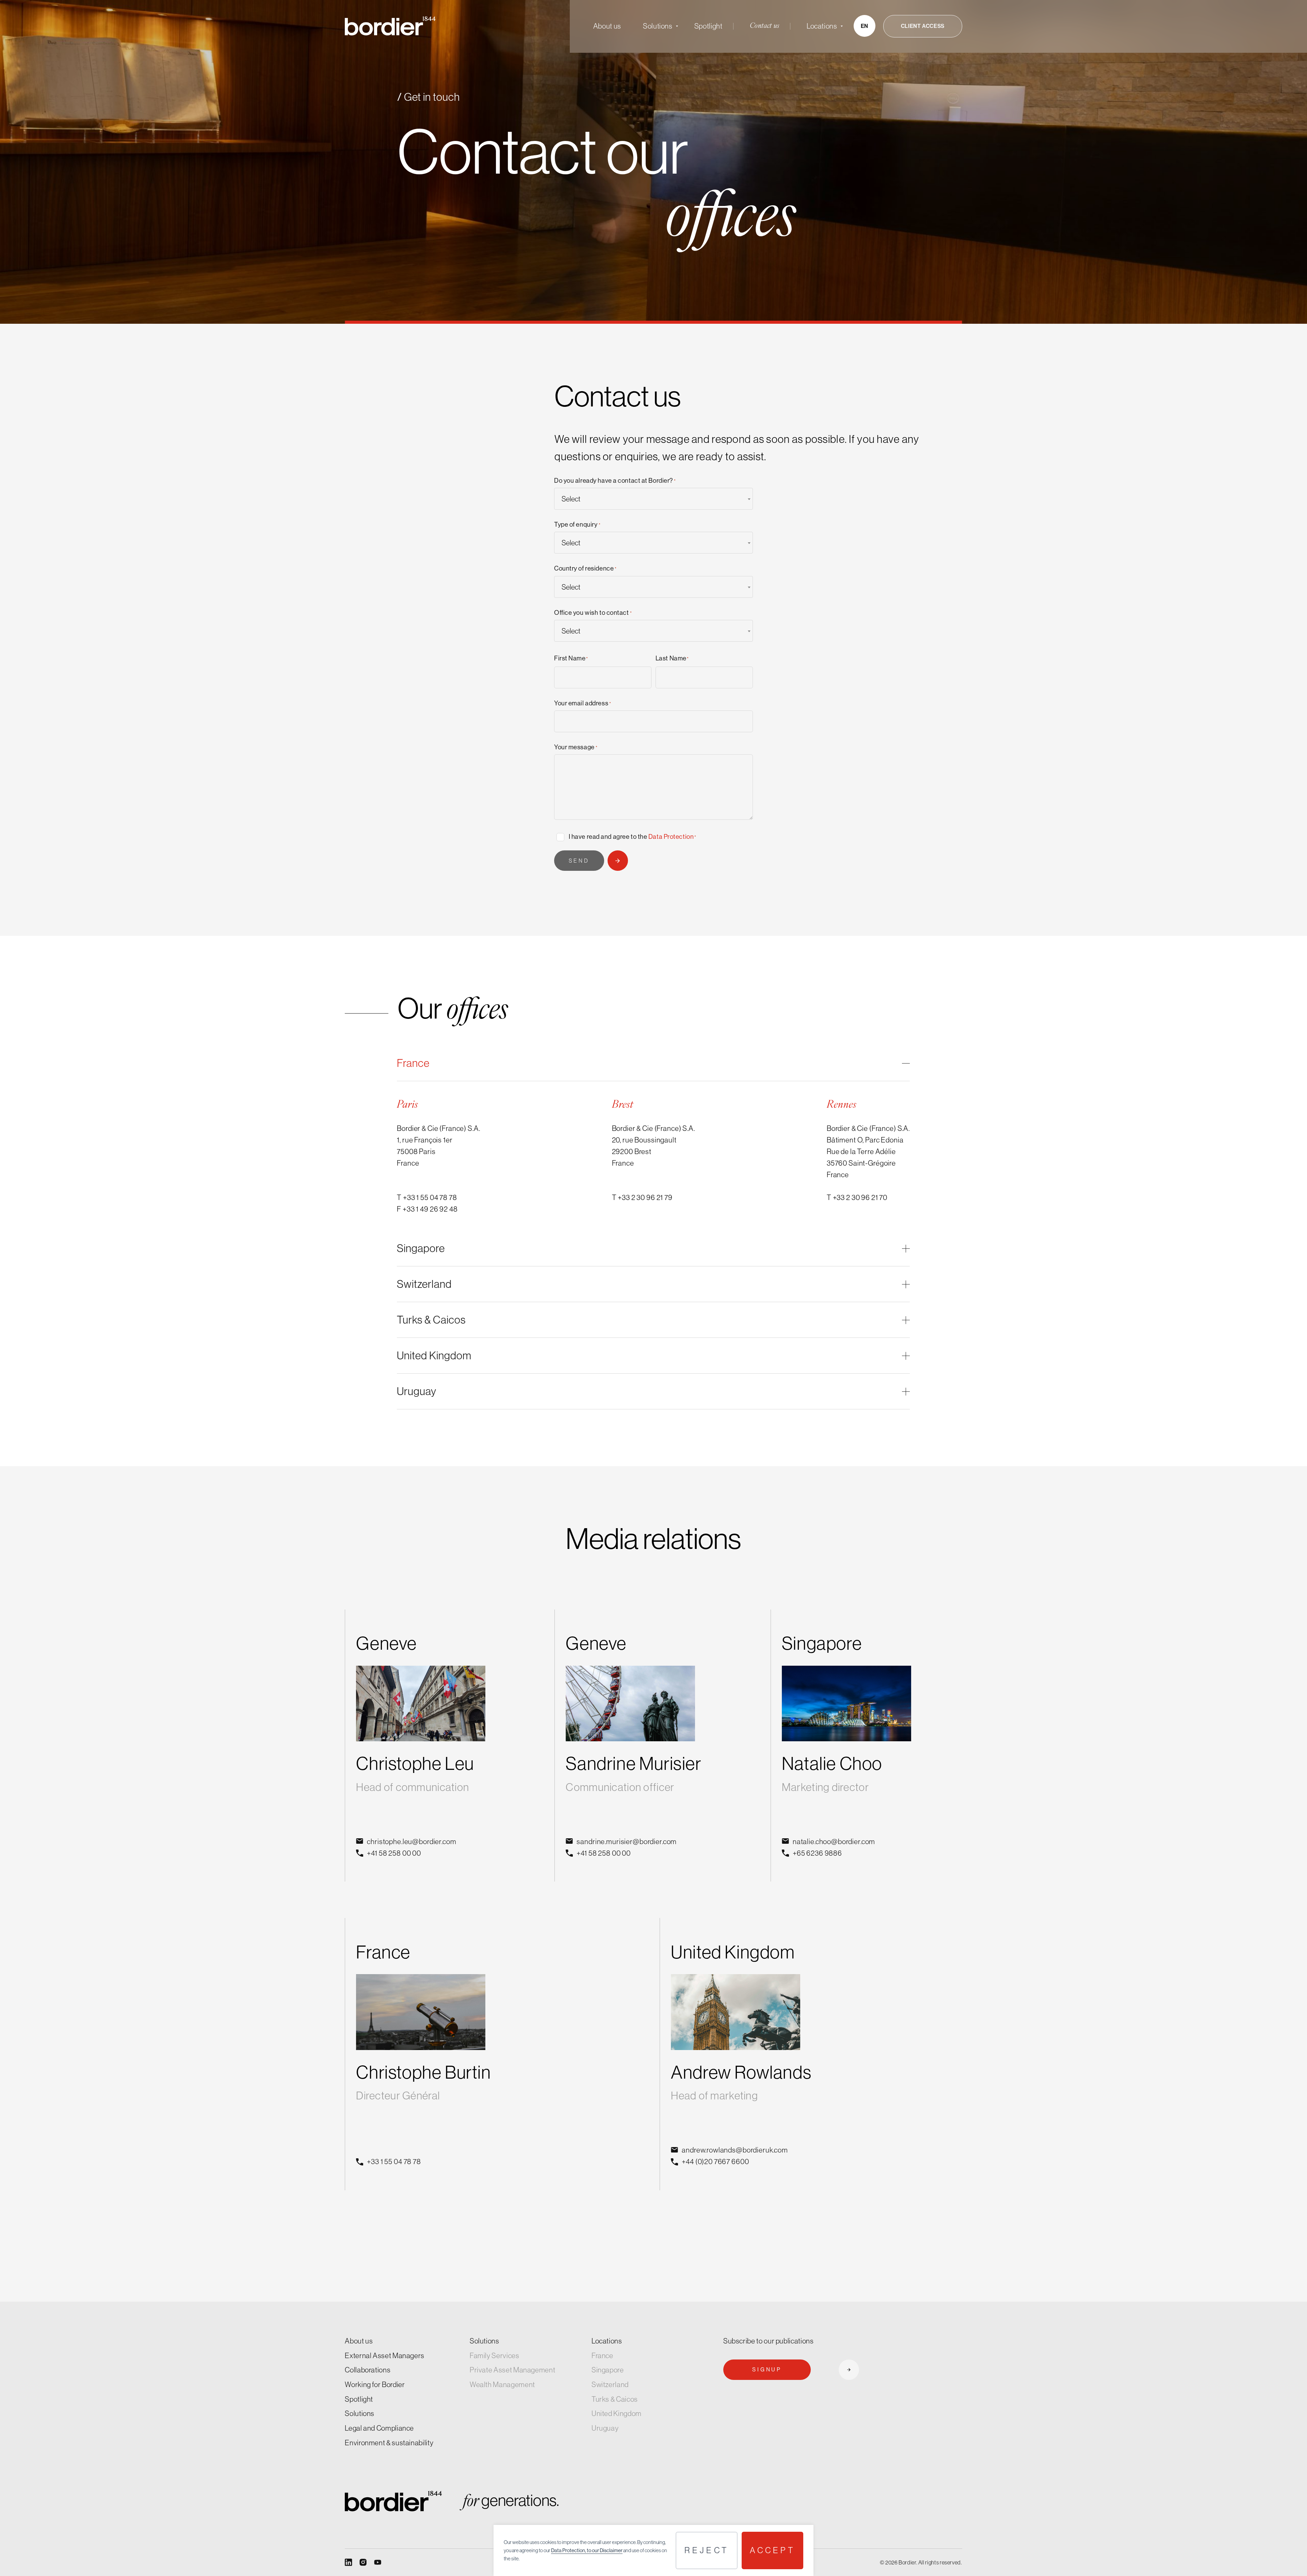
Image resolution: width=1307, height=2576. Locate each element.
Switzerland (610, 2385)
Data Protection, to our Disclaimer (587, 2550)
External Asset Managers (385, 2356)
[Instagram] (363, 2562)
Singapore (608, 2370)
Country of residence (585, 568)
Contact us (765, 26)
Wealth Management (502, 2385)
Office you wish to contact (593, 613)
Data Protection (671, 837)
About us (607, 26)
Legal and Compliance (379, 2428)
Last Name (672, 658)
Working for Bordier (375, 2385)
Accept (772, 2550)
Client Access (923, 26)
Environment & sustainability (389, 2443)
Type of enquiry (577, 524)
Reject (707, 2550)
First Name (571, 658)
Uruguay (605, 2428)
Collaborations (368, 2370)
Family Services (495, 2356)
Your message (576, 747)
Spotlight (708, 26)
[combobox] (653, 499)
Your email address (583, 703)
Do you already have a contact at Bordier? (615, 481)
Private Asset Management (512, 2370)
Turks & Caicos (615, 2399)
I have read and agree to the (633, 837)
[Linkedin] (348, 2562)
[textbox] (653, 499)
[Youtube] (378, 2562)
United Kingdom (617, 2414)
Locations (822, 26)
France (602, 2356)
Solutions (658, 26)
